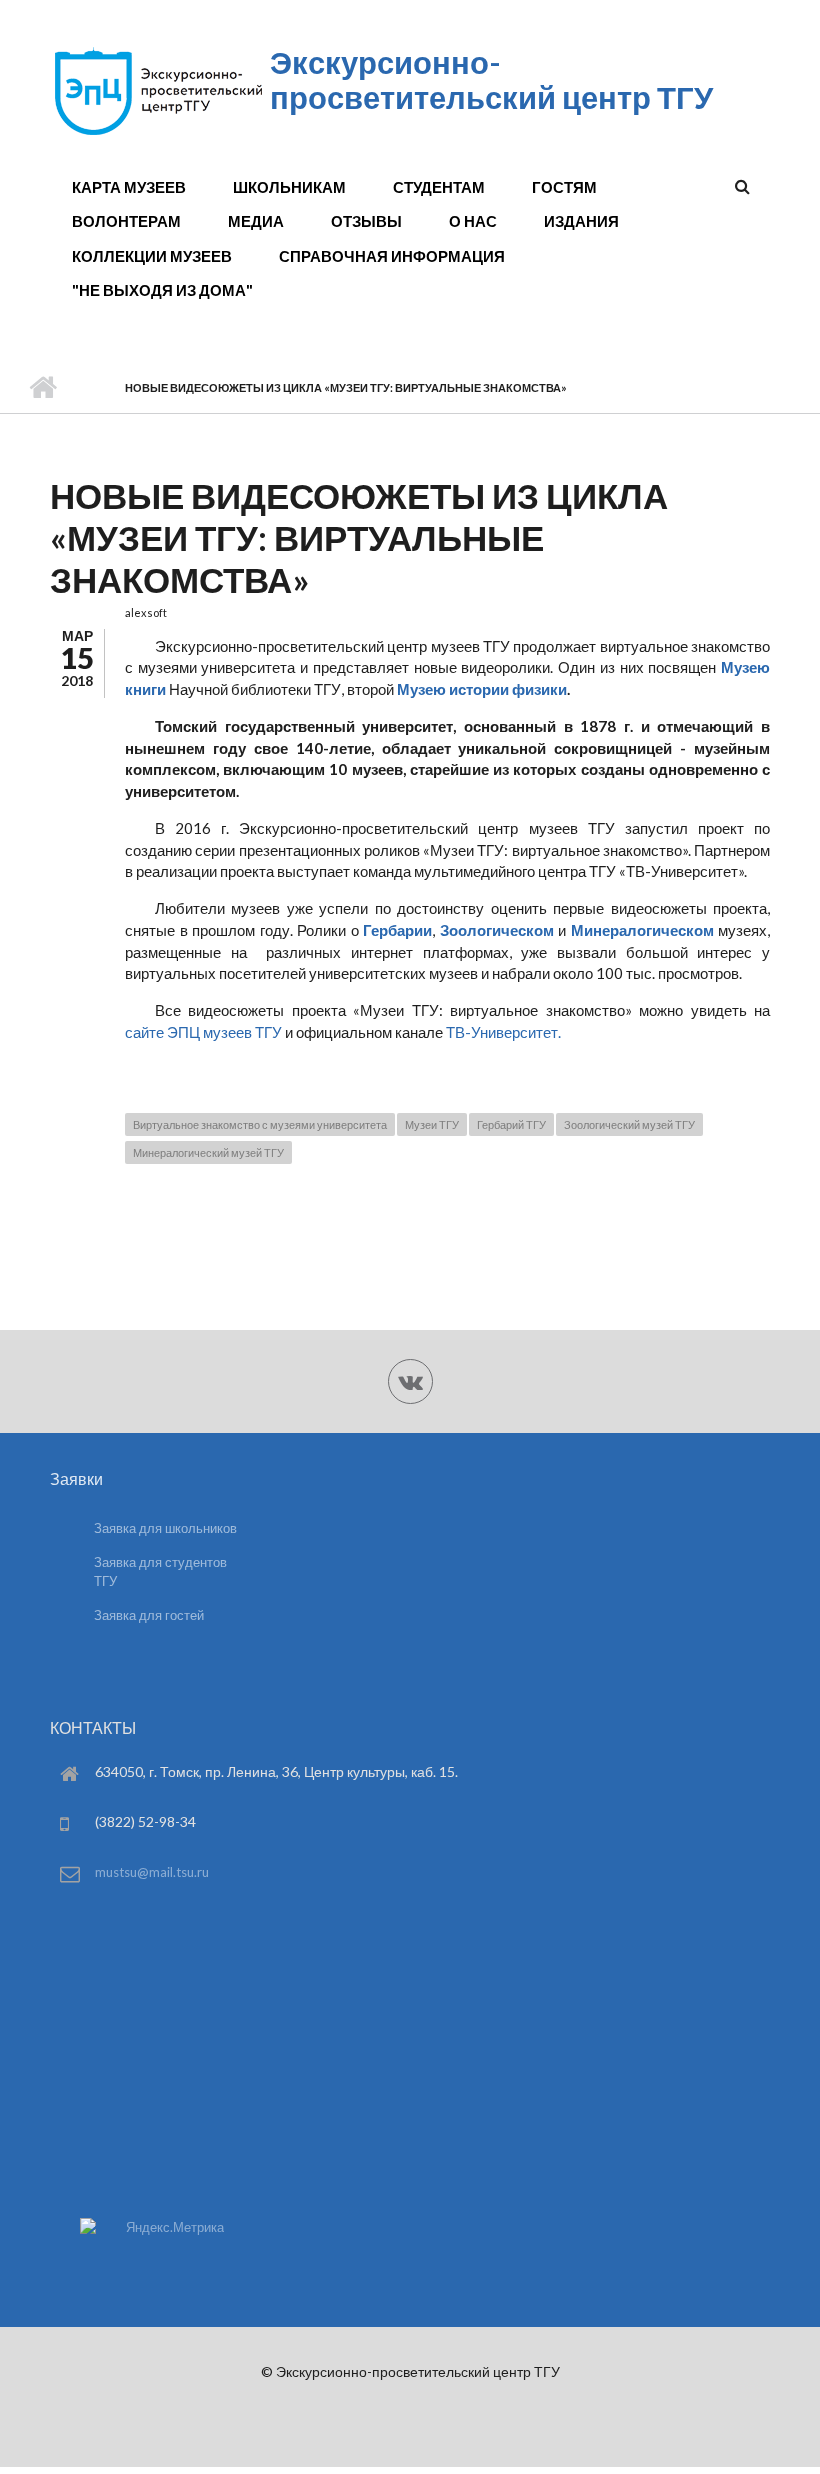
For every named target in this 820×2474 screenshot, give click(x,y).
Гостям (564, 187)
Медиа (256, 221)
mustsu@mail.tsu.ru (152, 1872)
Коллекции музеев (152, 256)
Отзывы (366, 221)
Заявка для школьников (165, 1528)
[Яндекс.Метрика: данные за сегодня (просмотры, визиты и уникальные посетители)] (152, 2227)
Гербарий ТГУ (511, 1124)
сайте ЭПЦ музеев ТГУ (203, 1032)
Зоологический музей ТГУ (629, 1124)
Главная (42, 388)
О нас (473, 221)
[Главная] (157, 134)
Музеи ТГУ (432, 1124)
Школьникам (289, 187)
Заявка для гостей (149, 1615)
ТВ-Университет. (503, 1032)
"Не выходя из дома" (162, 290)
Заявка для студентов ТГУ (160, 1571)
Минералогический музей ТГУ (208, 1152)
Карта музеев (129, 187)
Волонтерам (126, 221)
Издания (581, 221)
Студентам (439, 187)
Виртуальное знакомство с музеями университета (260, 1124)
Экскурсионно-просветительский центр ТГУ (491, 79)
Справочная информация (392, 256)
